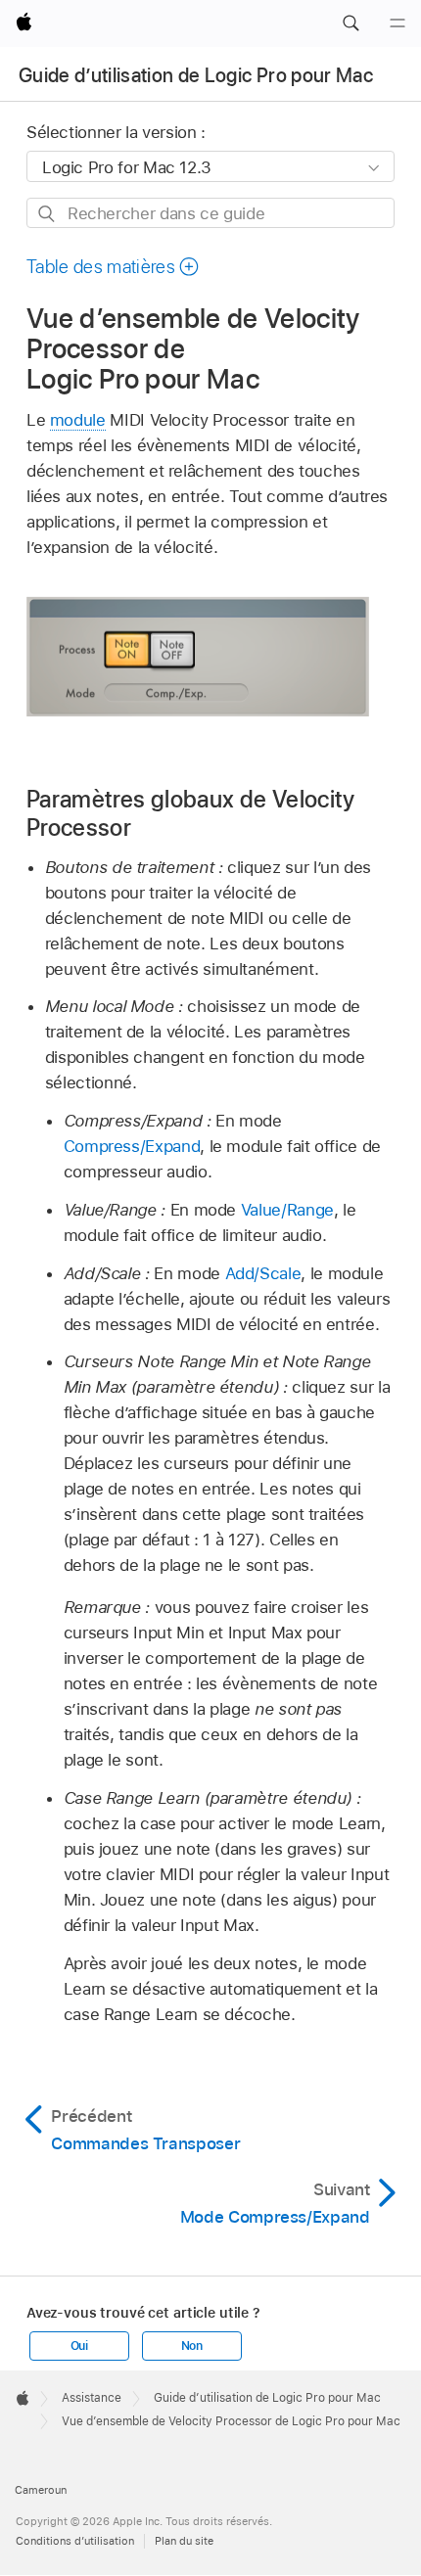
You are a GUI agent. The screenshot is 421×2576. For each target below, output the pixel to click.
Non (192, 2346)
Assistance (92, 2398)
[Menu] (398, 23)
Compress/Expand (132, 1146)
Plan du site (184, 2541)
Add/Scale (263, 1273)
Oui (79, 2346)
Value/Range (287, 1210)
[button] (351, 23)
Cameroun (41, 2490)
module (78, 420)
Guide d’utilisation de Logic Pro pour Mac (196, 75)
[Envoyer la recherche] (47, 214)
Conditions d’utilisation (75, 2541)
